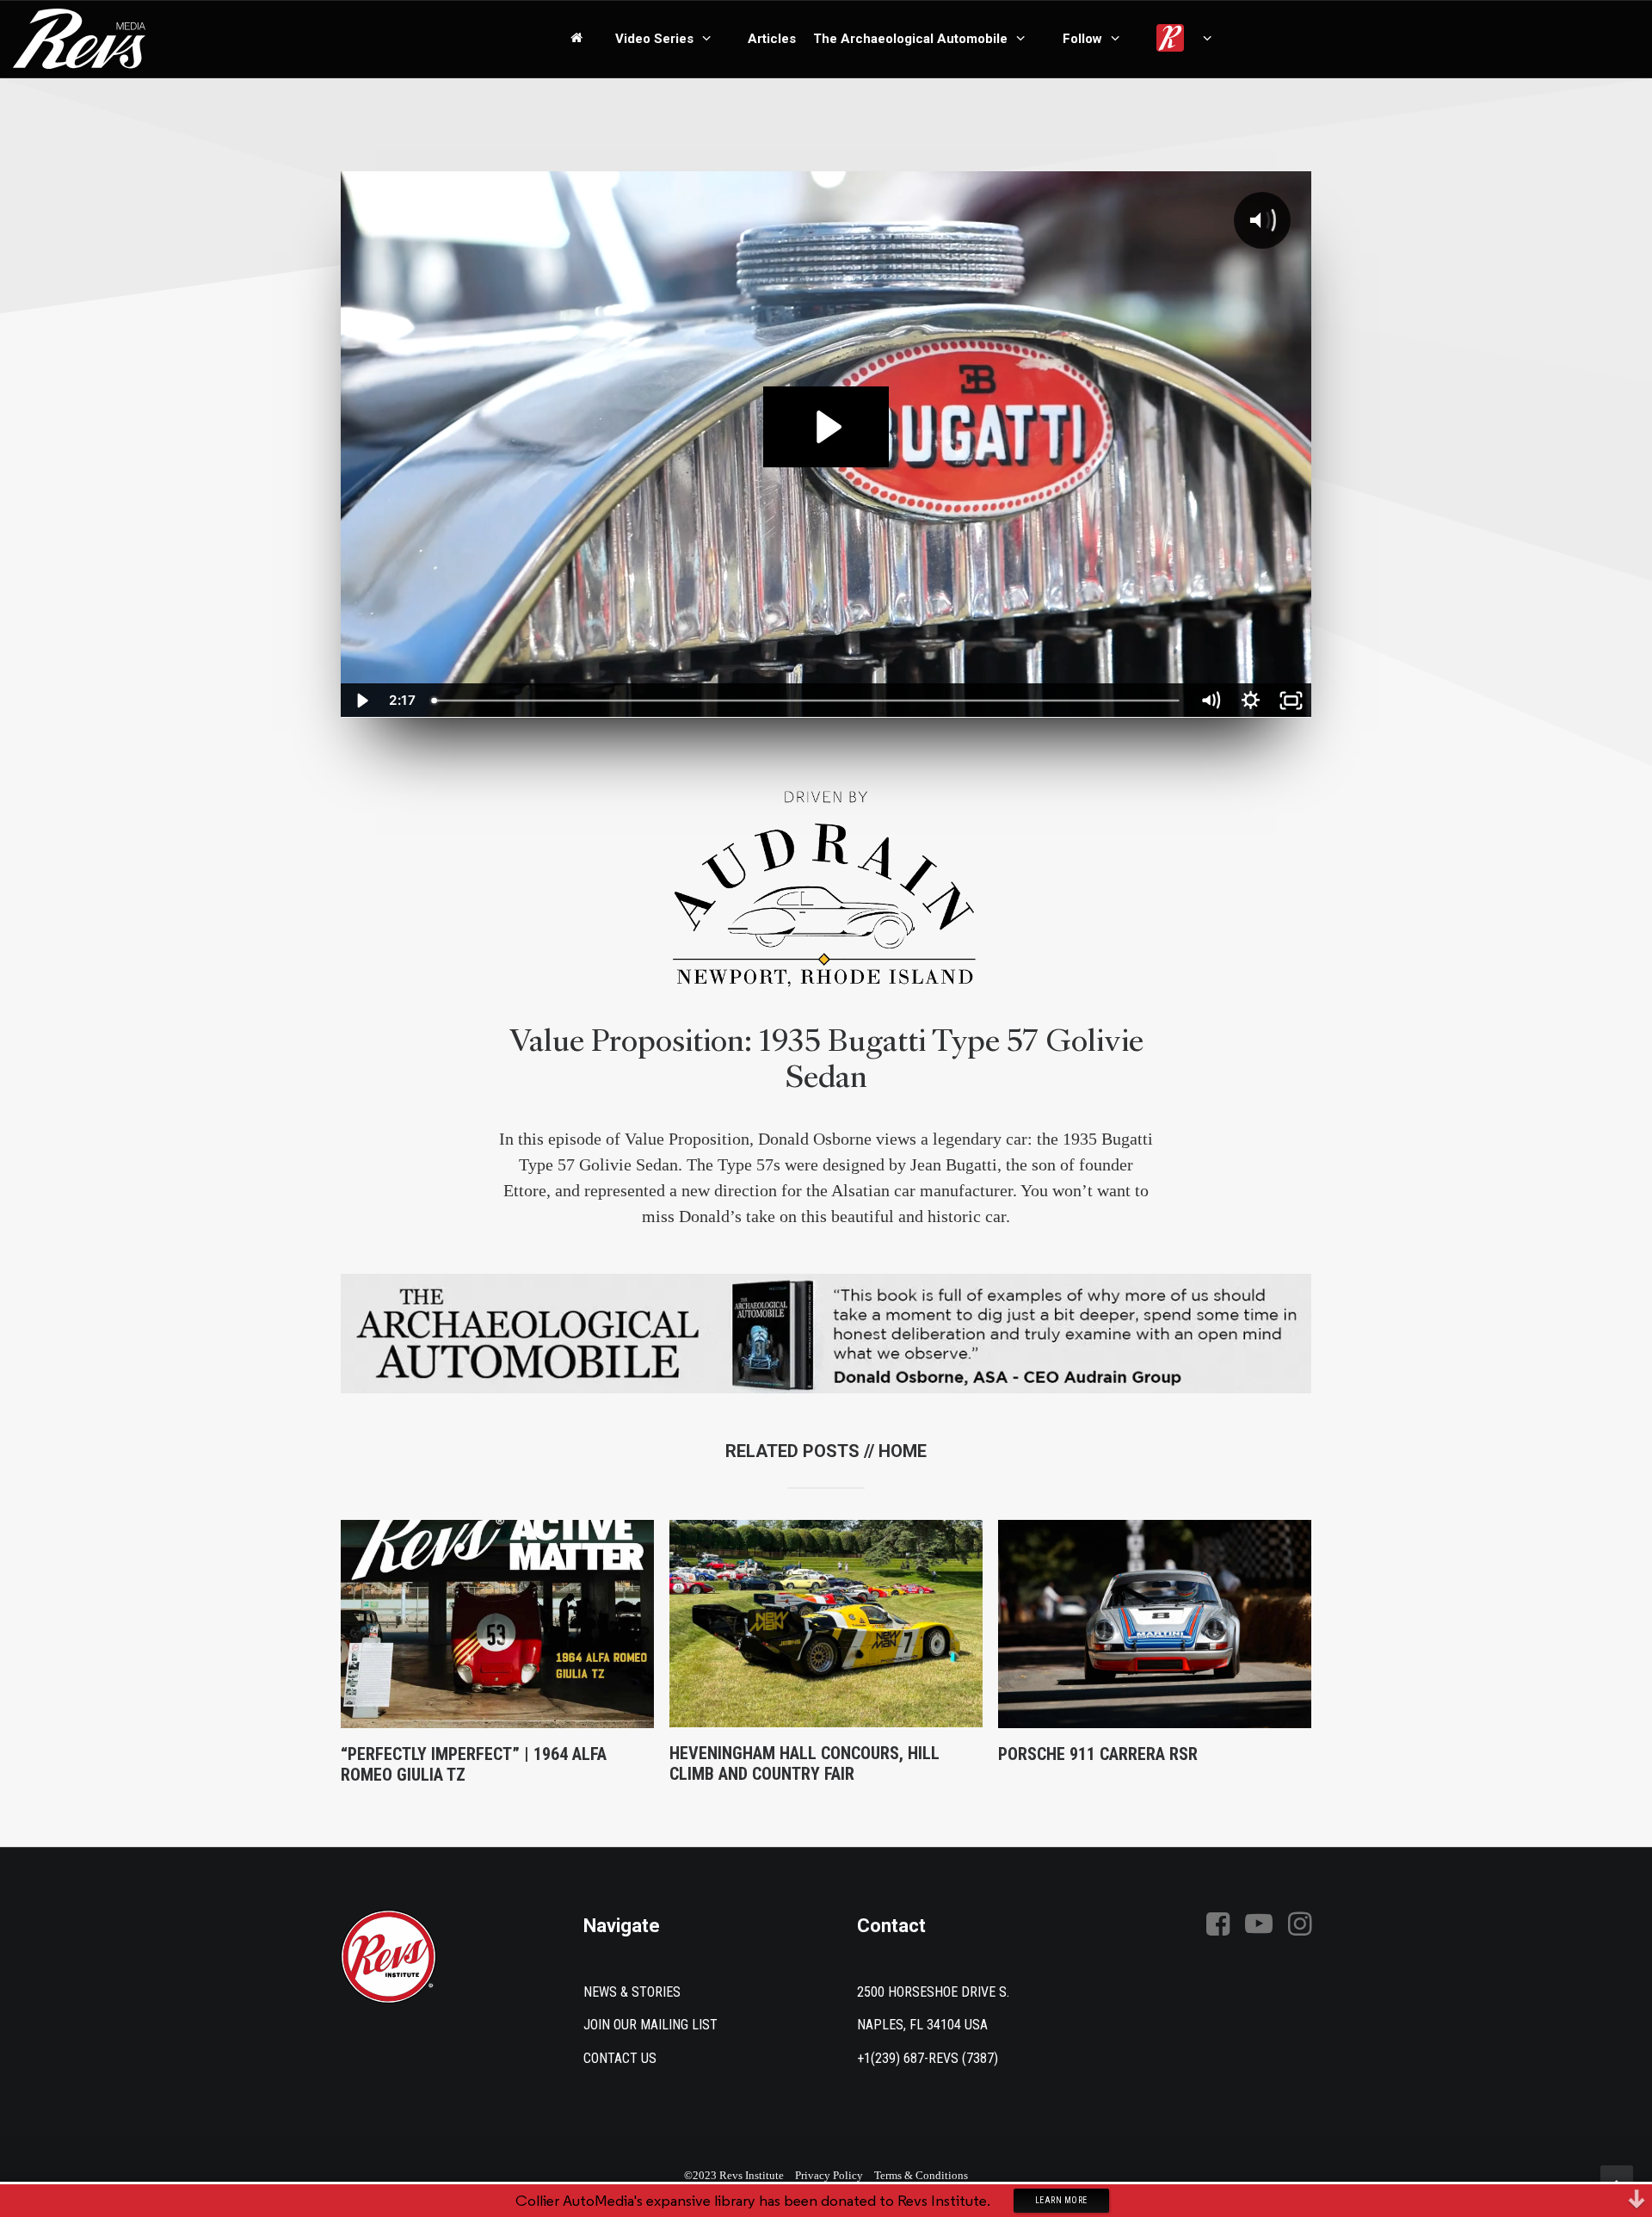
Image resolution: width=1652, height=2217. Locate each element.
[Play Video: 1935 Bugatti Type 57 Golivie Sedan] (826, 427)
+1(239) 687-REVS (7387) (928, 2058)
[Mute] (1210, 701)
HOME (903, 1451)
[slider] (808, 701)
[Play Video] (361, 701)
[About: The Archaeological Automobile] (826, 1334)
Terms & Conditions (921, 2175)
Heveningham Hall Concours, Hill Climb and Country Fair (804, 1763)
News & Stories (632, 1992)
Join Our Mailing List (650, 2025)
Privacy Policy (829, 2175)
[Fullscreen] (1291, 701)
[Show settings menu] (1251, 701)
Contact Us (620, 2058)
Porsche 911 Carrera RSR (1098, 1754)
